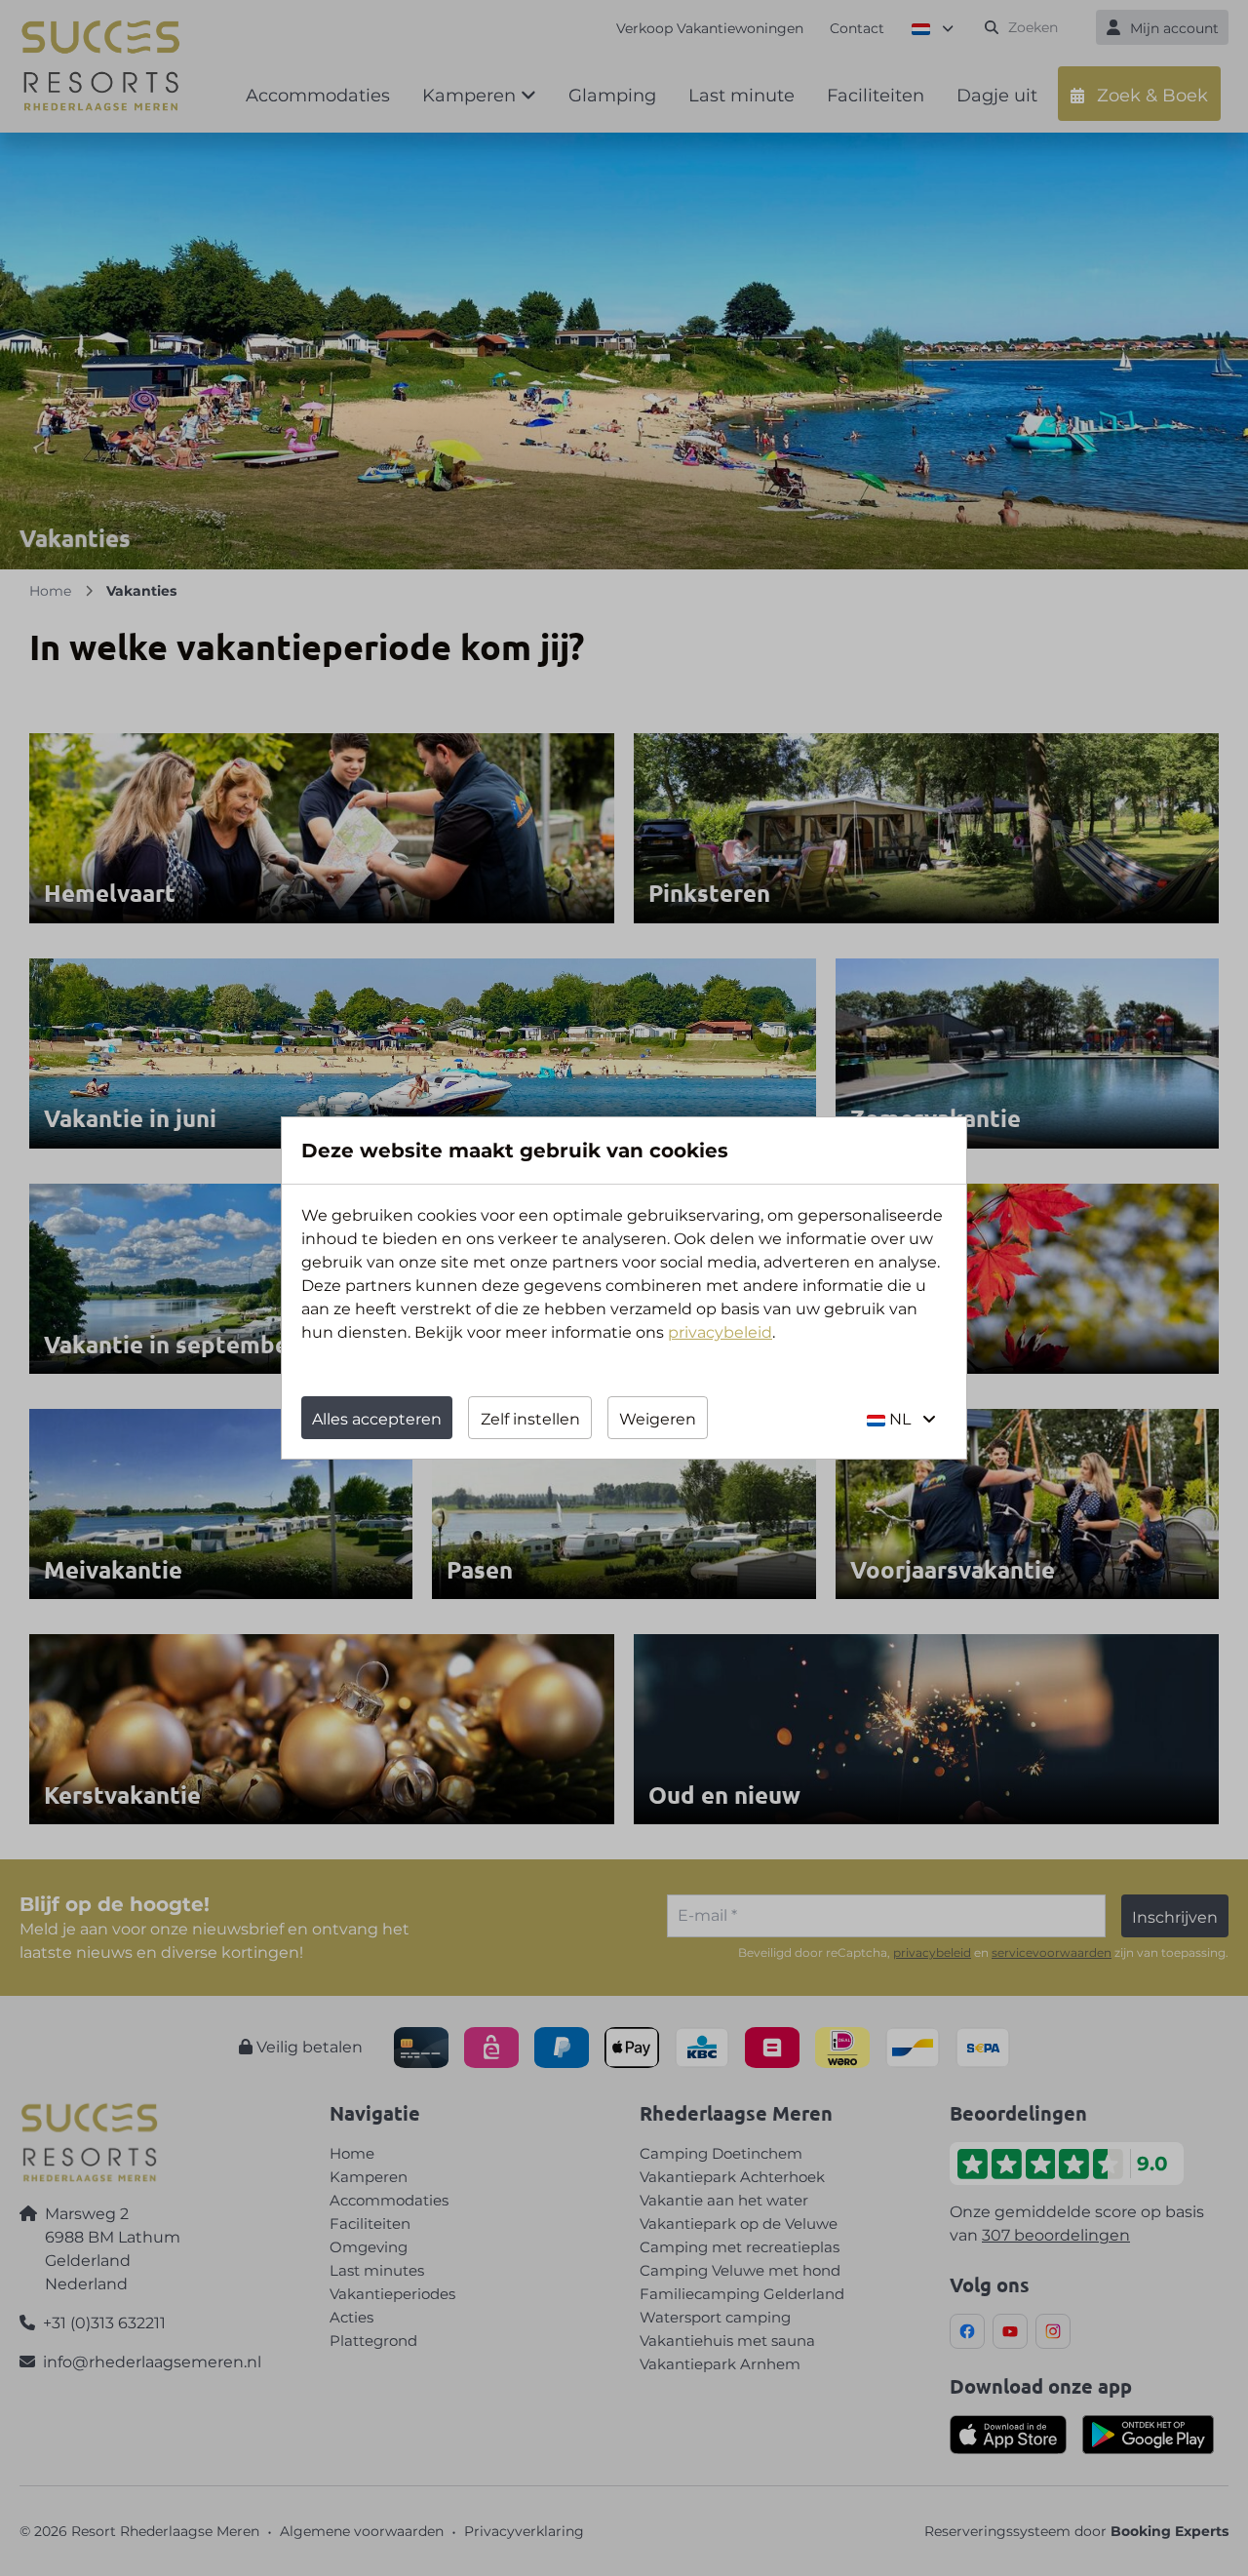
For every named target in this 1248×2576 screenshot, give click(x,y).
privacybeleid (720, 1332)
